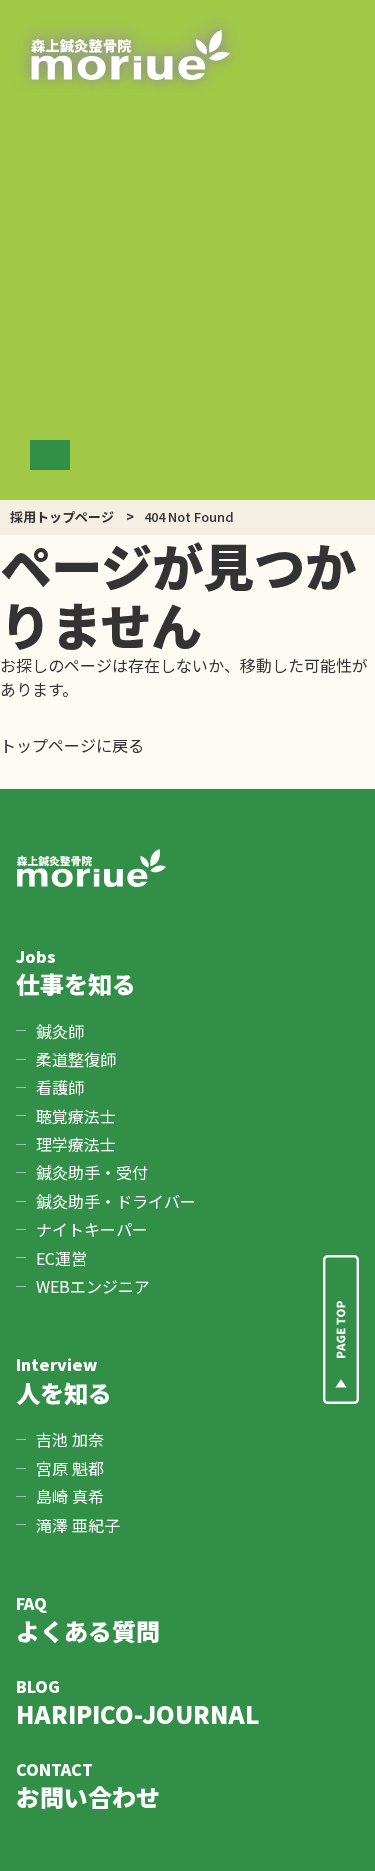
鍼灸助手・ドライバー (116, 1201)
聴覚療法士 (76, 1116)
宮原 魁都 (70, 1468)
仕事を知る (76, 972)
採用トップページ (62, 516)
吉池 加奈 (70, 1439)
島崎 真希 (70, 1496)
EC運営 (61, 1258)
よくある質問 (88, 1619)
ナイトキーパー (92, 1229)
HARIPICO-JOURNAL (138, 1702)
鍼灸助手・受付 (92, 1172)
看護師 (60, 1087)
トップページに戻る (72, 745)
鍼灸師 (60, 1031)
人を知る (64, 1380)
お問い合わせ (88, 1785)
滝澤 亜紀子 (78, 1525)
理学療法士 (76, 1144)
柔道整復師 (76, 1059)
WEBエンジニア (93, 1286)
